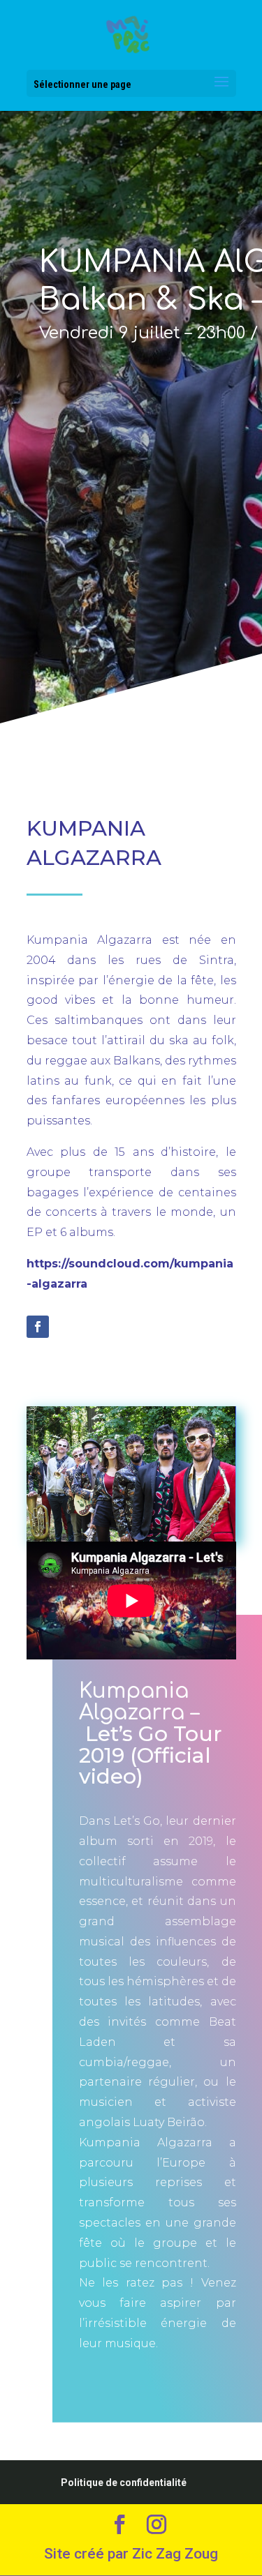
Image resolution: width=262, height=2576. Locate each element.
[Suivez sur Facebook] (38, 1327)
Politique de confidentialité (124, 2483)
